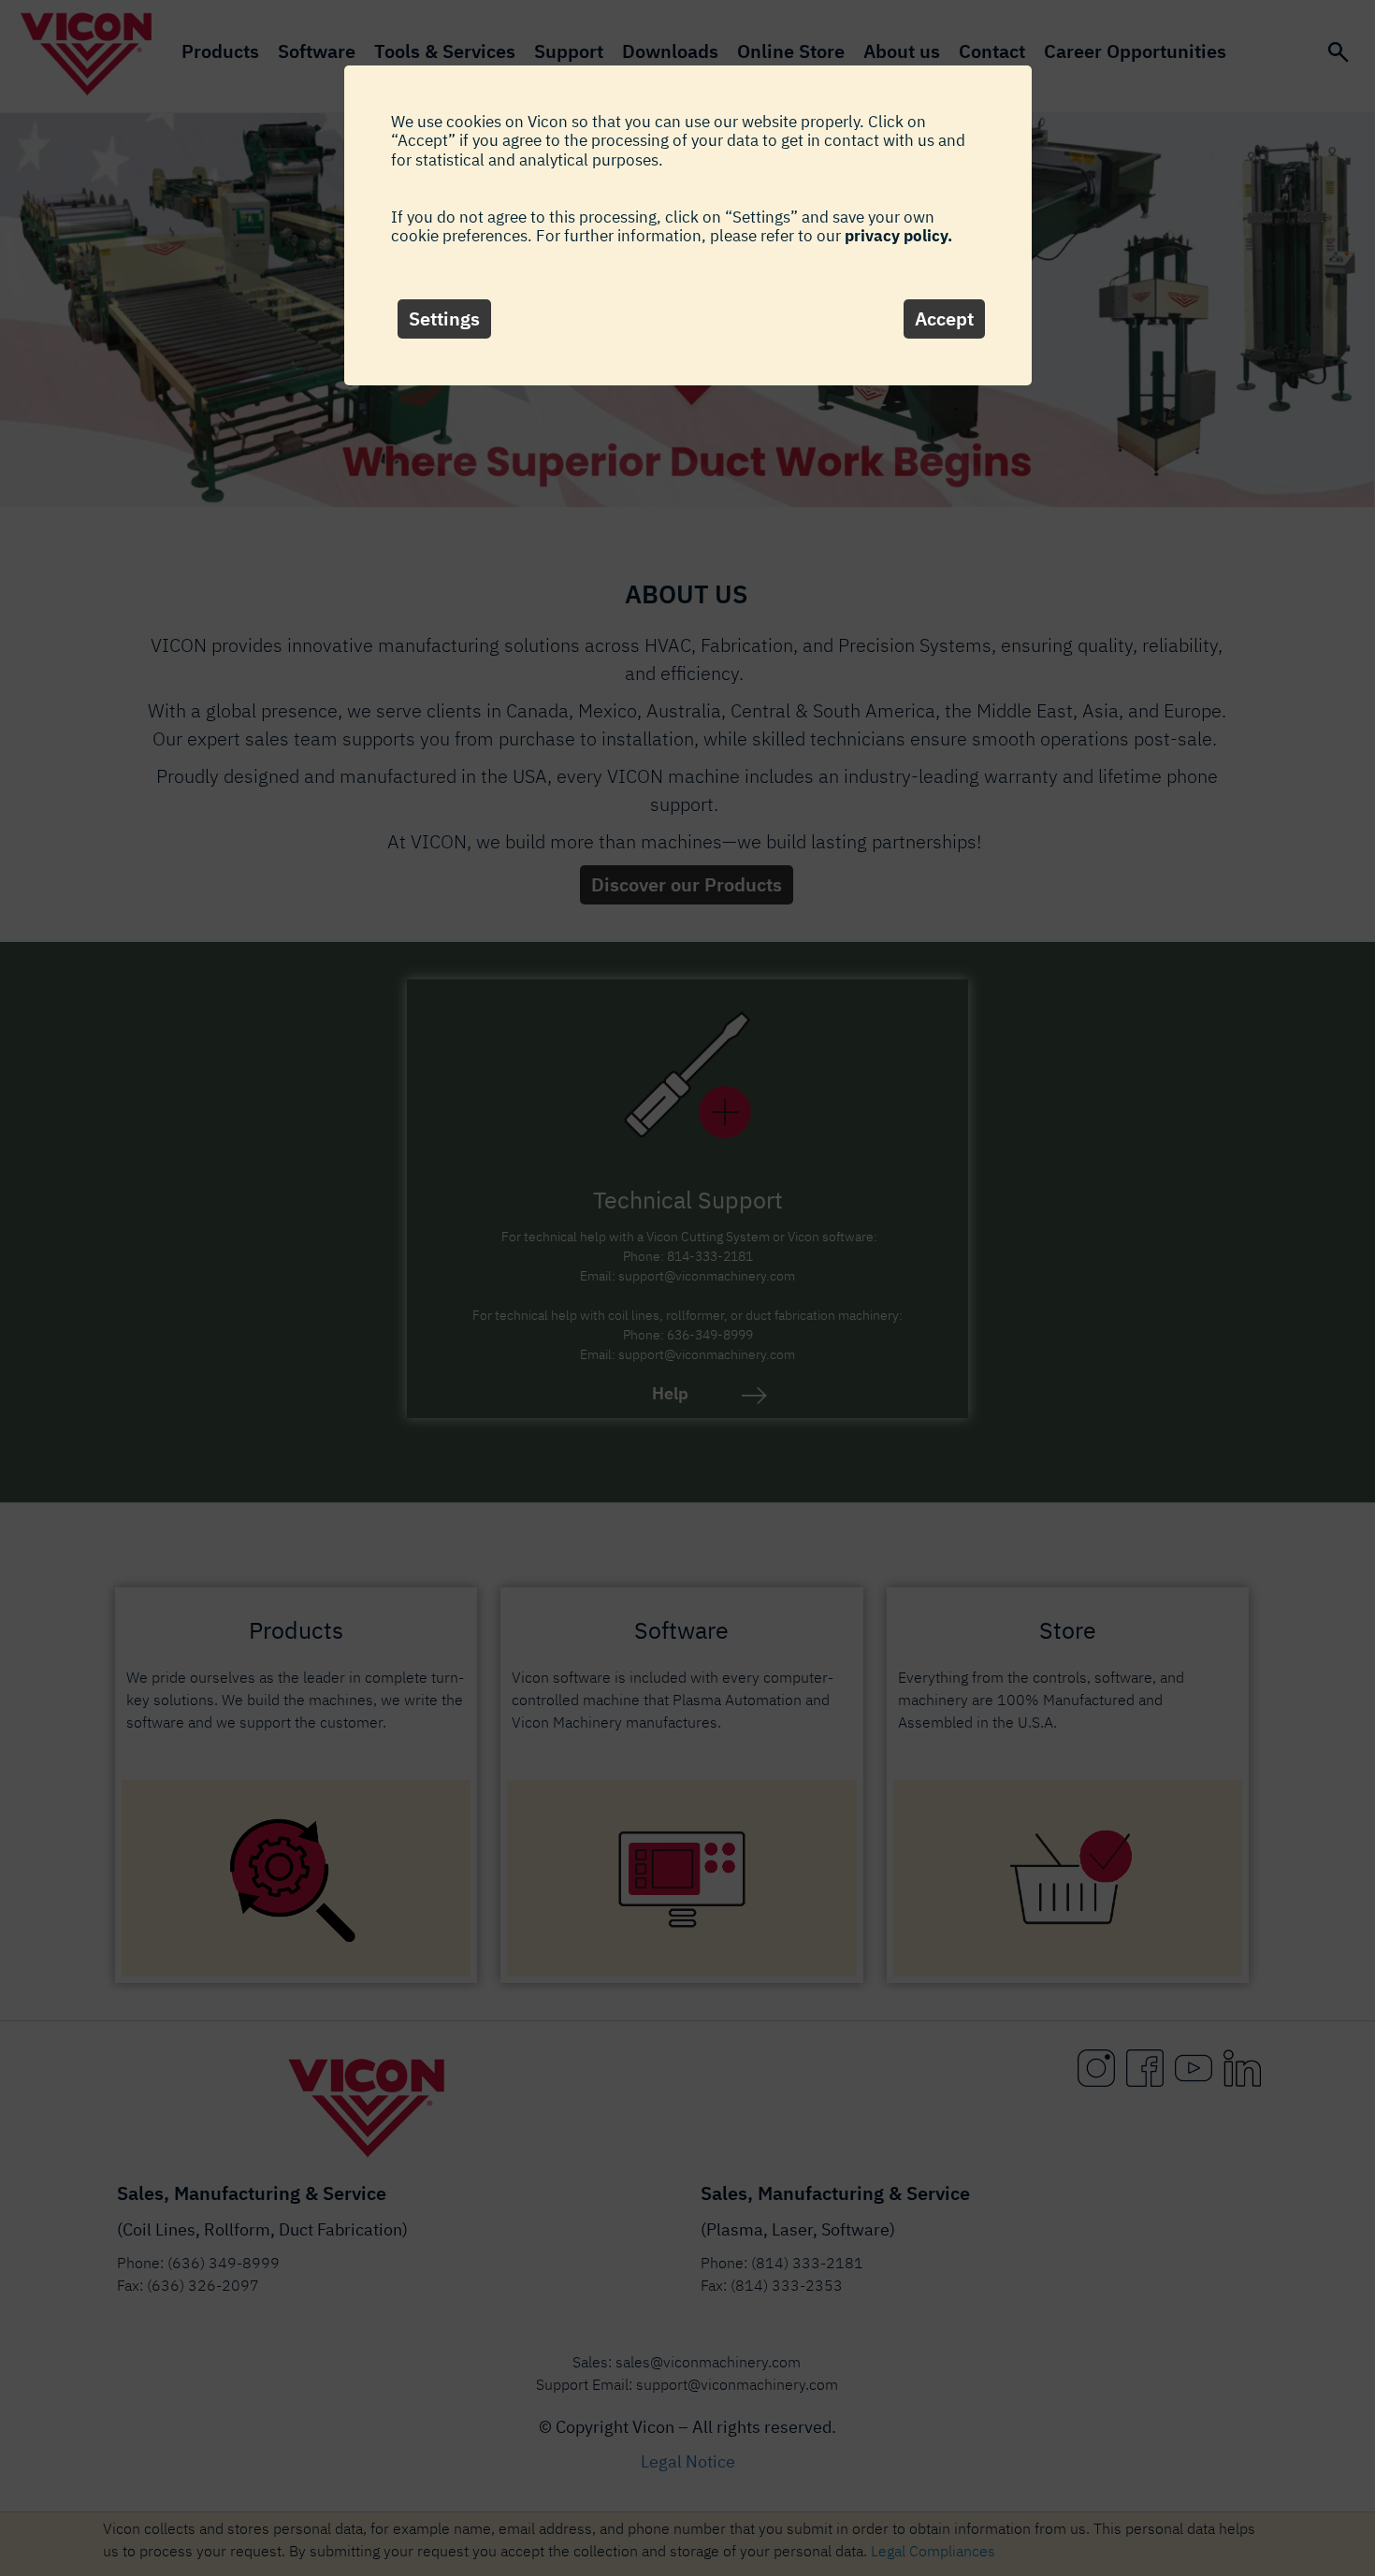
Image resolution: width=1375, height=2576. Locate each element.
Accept (944, 318)
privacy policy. (898, 236)
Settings (444, 318)
